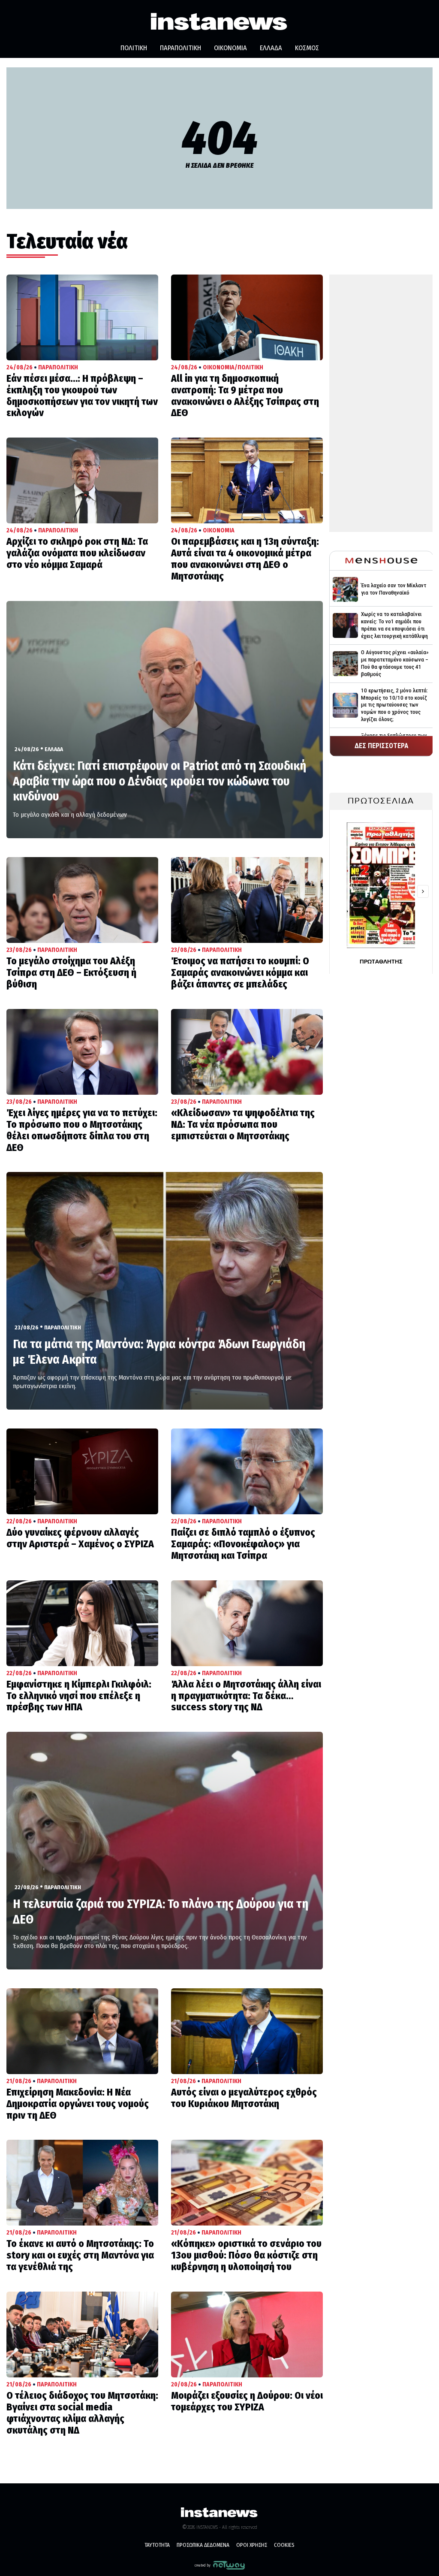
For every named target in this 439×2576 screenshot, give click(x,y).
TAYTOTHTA (157, 2545)
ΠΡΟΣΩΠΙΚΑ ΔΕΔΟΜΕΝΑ (203, 2545)
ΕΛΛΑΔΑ (271, 48)
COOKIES (284, 2545)
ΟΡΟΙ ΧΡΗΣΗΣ (252, 2545)
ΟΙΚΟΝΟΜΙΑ (230, 48)
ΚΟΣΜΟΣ (307, 48)
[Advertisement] (381, 403)
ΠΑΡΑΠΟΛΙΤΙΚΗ (180, 48)
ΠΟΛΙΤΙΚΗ (134, 48)
